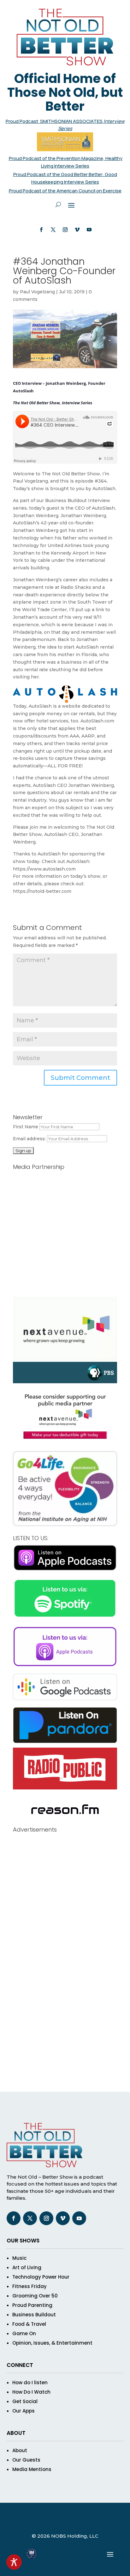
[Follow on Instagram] (65, 230)
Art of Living (27, 2267)
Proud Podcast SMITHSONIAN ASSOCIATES (55, 121)
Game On (24, 2333)
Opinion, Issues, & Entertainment (52, 2343)
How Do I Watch (31, 2392)
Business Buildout (34, 2315)
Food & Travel (29, 2324)
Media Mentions (32, 2469)
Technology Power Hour (41, 2277)
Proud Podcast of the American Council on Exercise (65, 191)
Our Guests (26, 2460)
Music (19, 2258)
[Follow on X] (53, 230)
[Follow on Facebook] (41, 230)
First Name (26, 1127)
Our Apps (24, 2411)
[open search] (58, 205)
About (20, 2450)
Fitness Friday (30, 2286)
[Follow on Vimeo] (77, 230)
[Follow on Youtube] (89, 230)
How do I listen (30, 2383)
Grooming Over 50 (35, 2296)
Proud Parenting (32, 2305)
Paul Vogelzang (37, 292)
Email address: (30, 1139)
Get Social (25, 2401)
